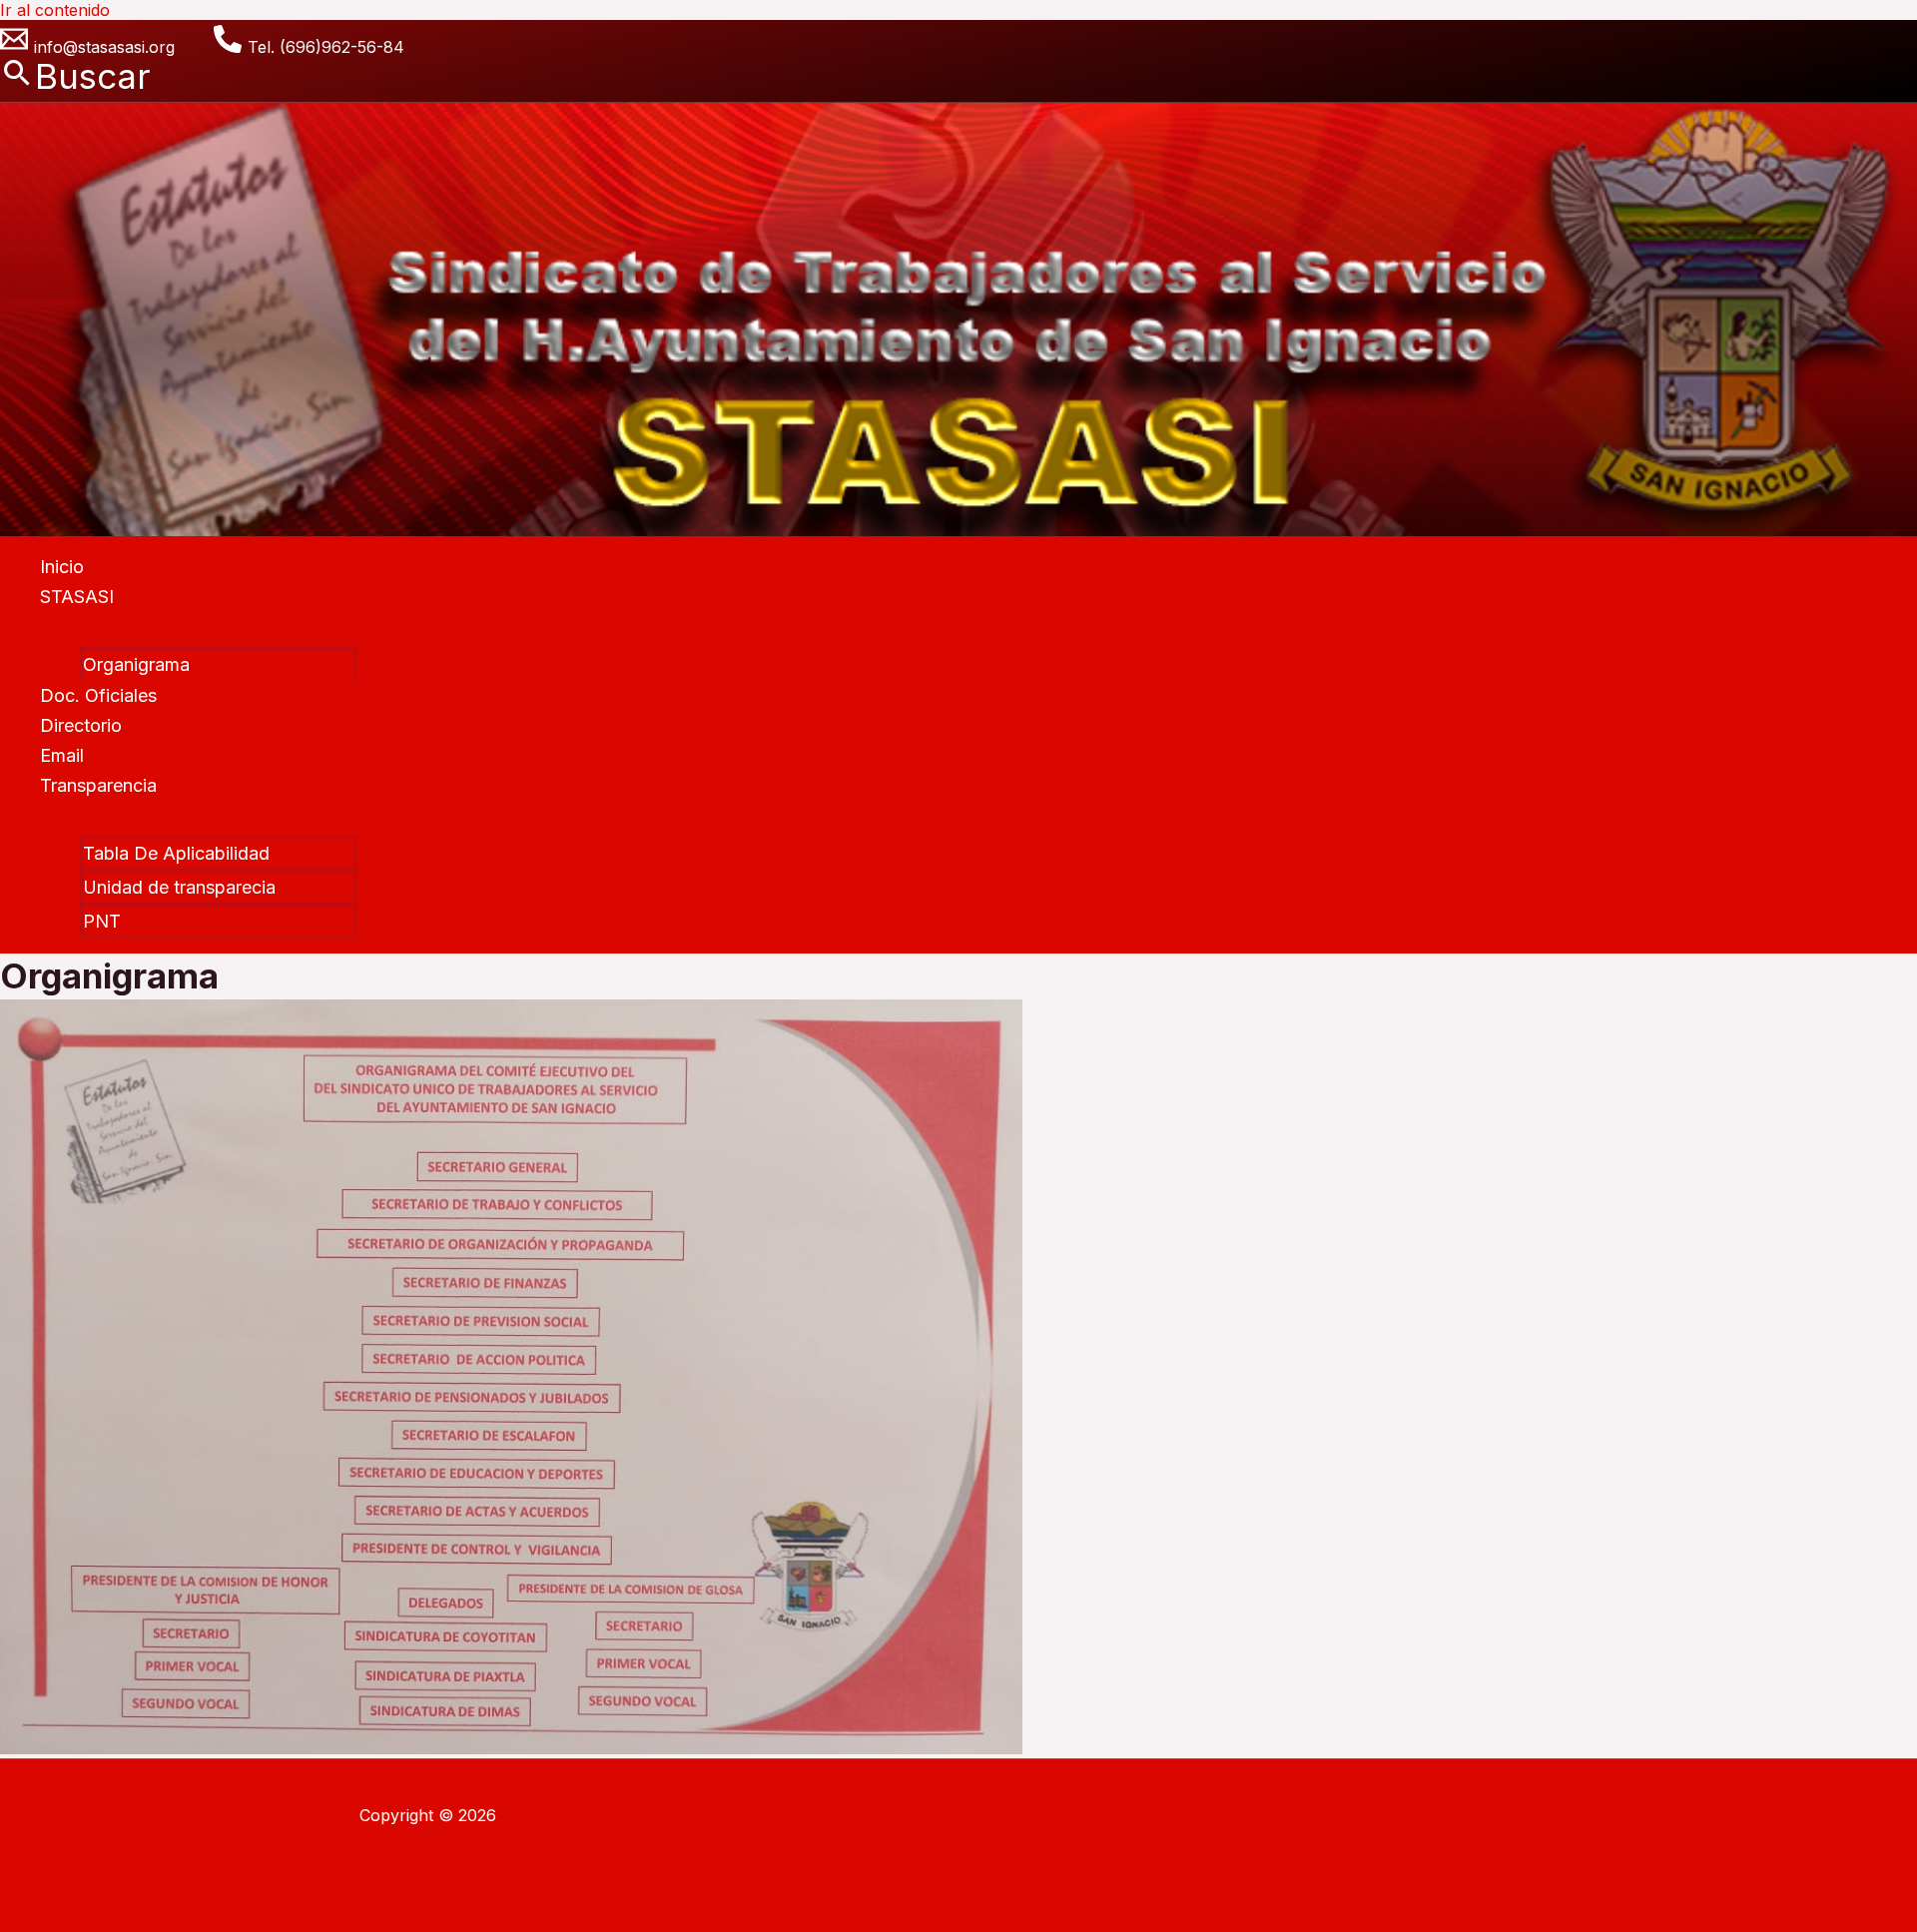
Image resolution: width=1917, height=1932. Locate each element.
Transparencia (98, 785)
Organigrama (136, 664)
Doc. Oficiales (98, 695)
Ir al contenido (55, 10)
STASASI (77, 597)
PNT (102, 921)
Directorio (81, 725)
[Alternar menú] (199, 628)
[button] (75, 76)
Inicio (62, 567)
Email (62, 755)
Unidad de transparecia (179, 887)
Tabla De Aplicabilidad (176, 853)
